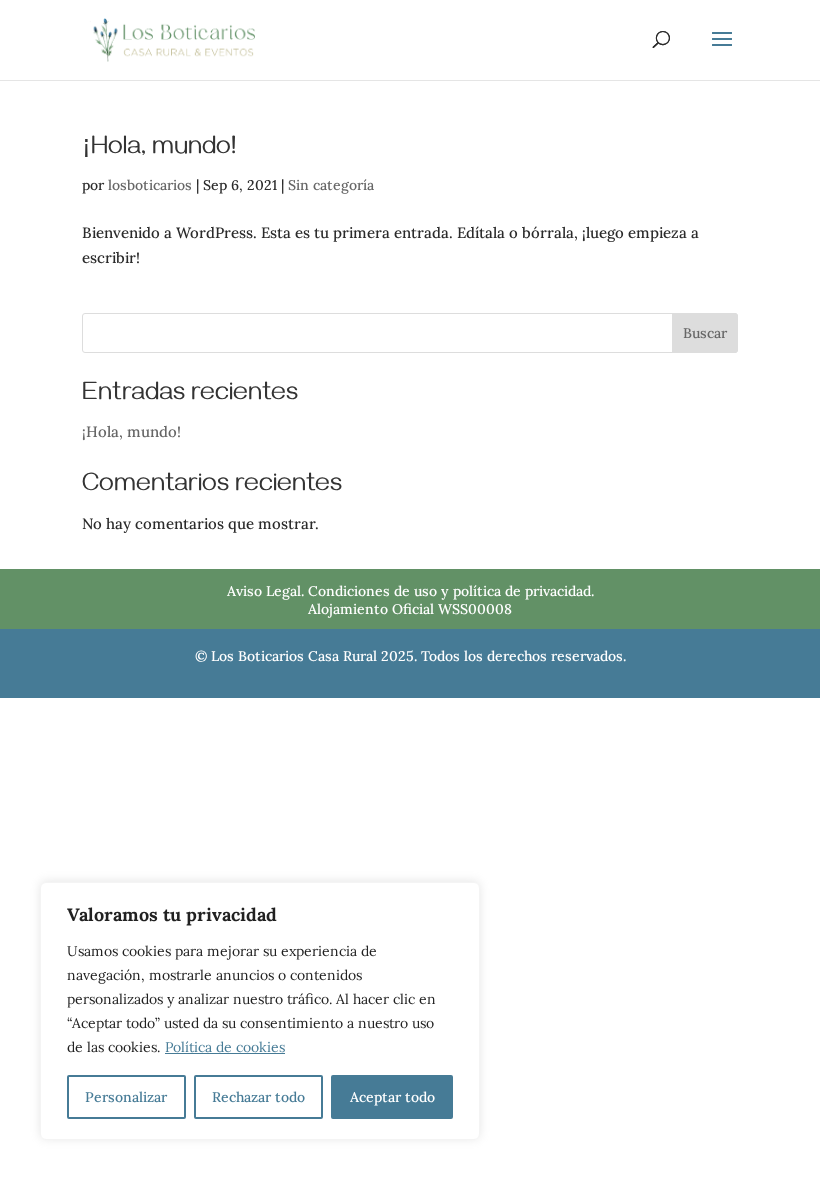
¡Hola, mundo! (159, 150)
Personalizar (126, 1097)
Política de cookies (225, 1047)
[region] (260, 1011)
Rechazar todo (258, 1097)
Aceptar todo (392, 1097)
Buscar (705, 333)
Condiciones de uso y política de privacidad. (451, 591)
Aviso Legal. (265, 591)
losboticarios (150, 185)
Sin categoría (331, 185)
